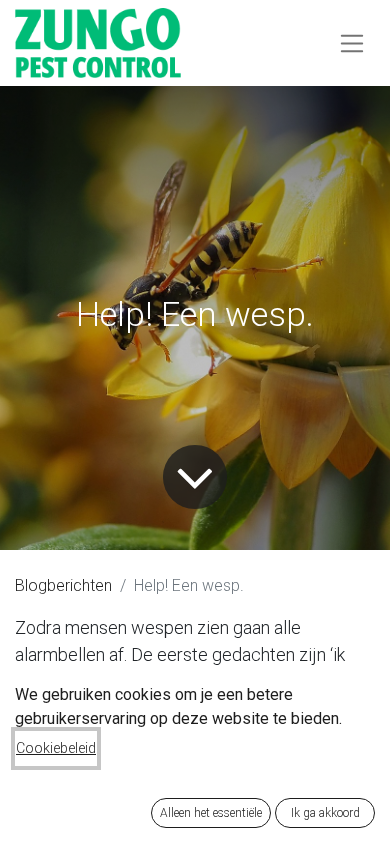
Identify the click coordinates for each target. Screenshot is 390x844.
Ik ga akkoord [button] (325, 813)
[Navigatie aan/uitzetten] (352, 42)
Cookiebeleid (56, 748)
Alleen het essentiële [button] (211, 813)
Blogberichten (63, 585)
